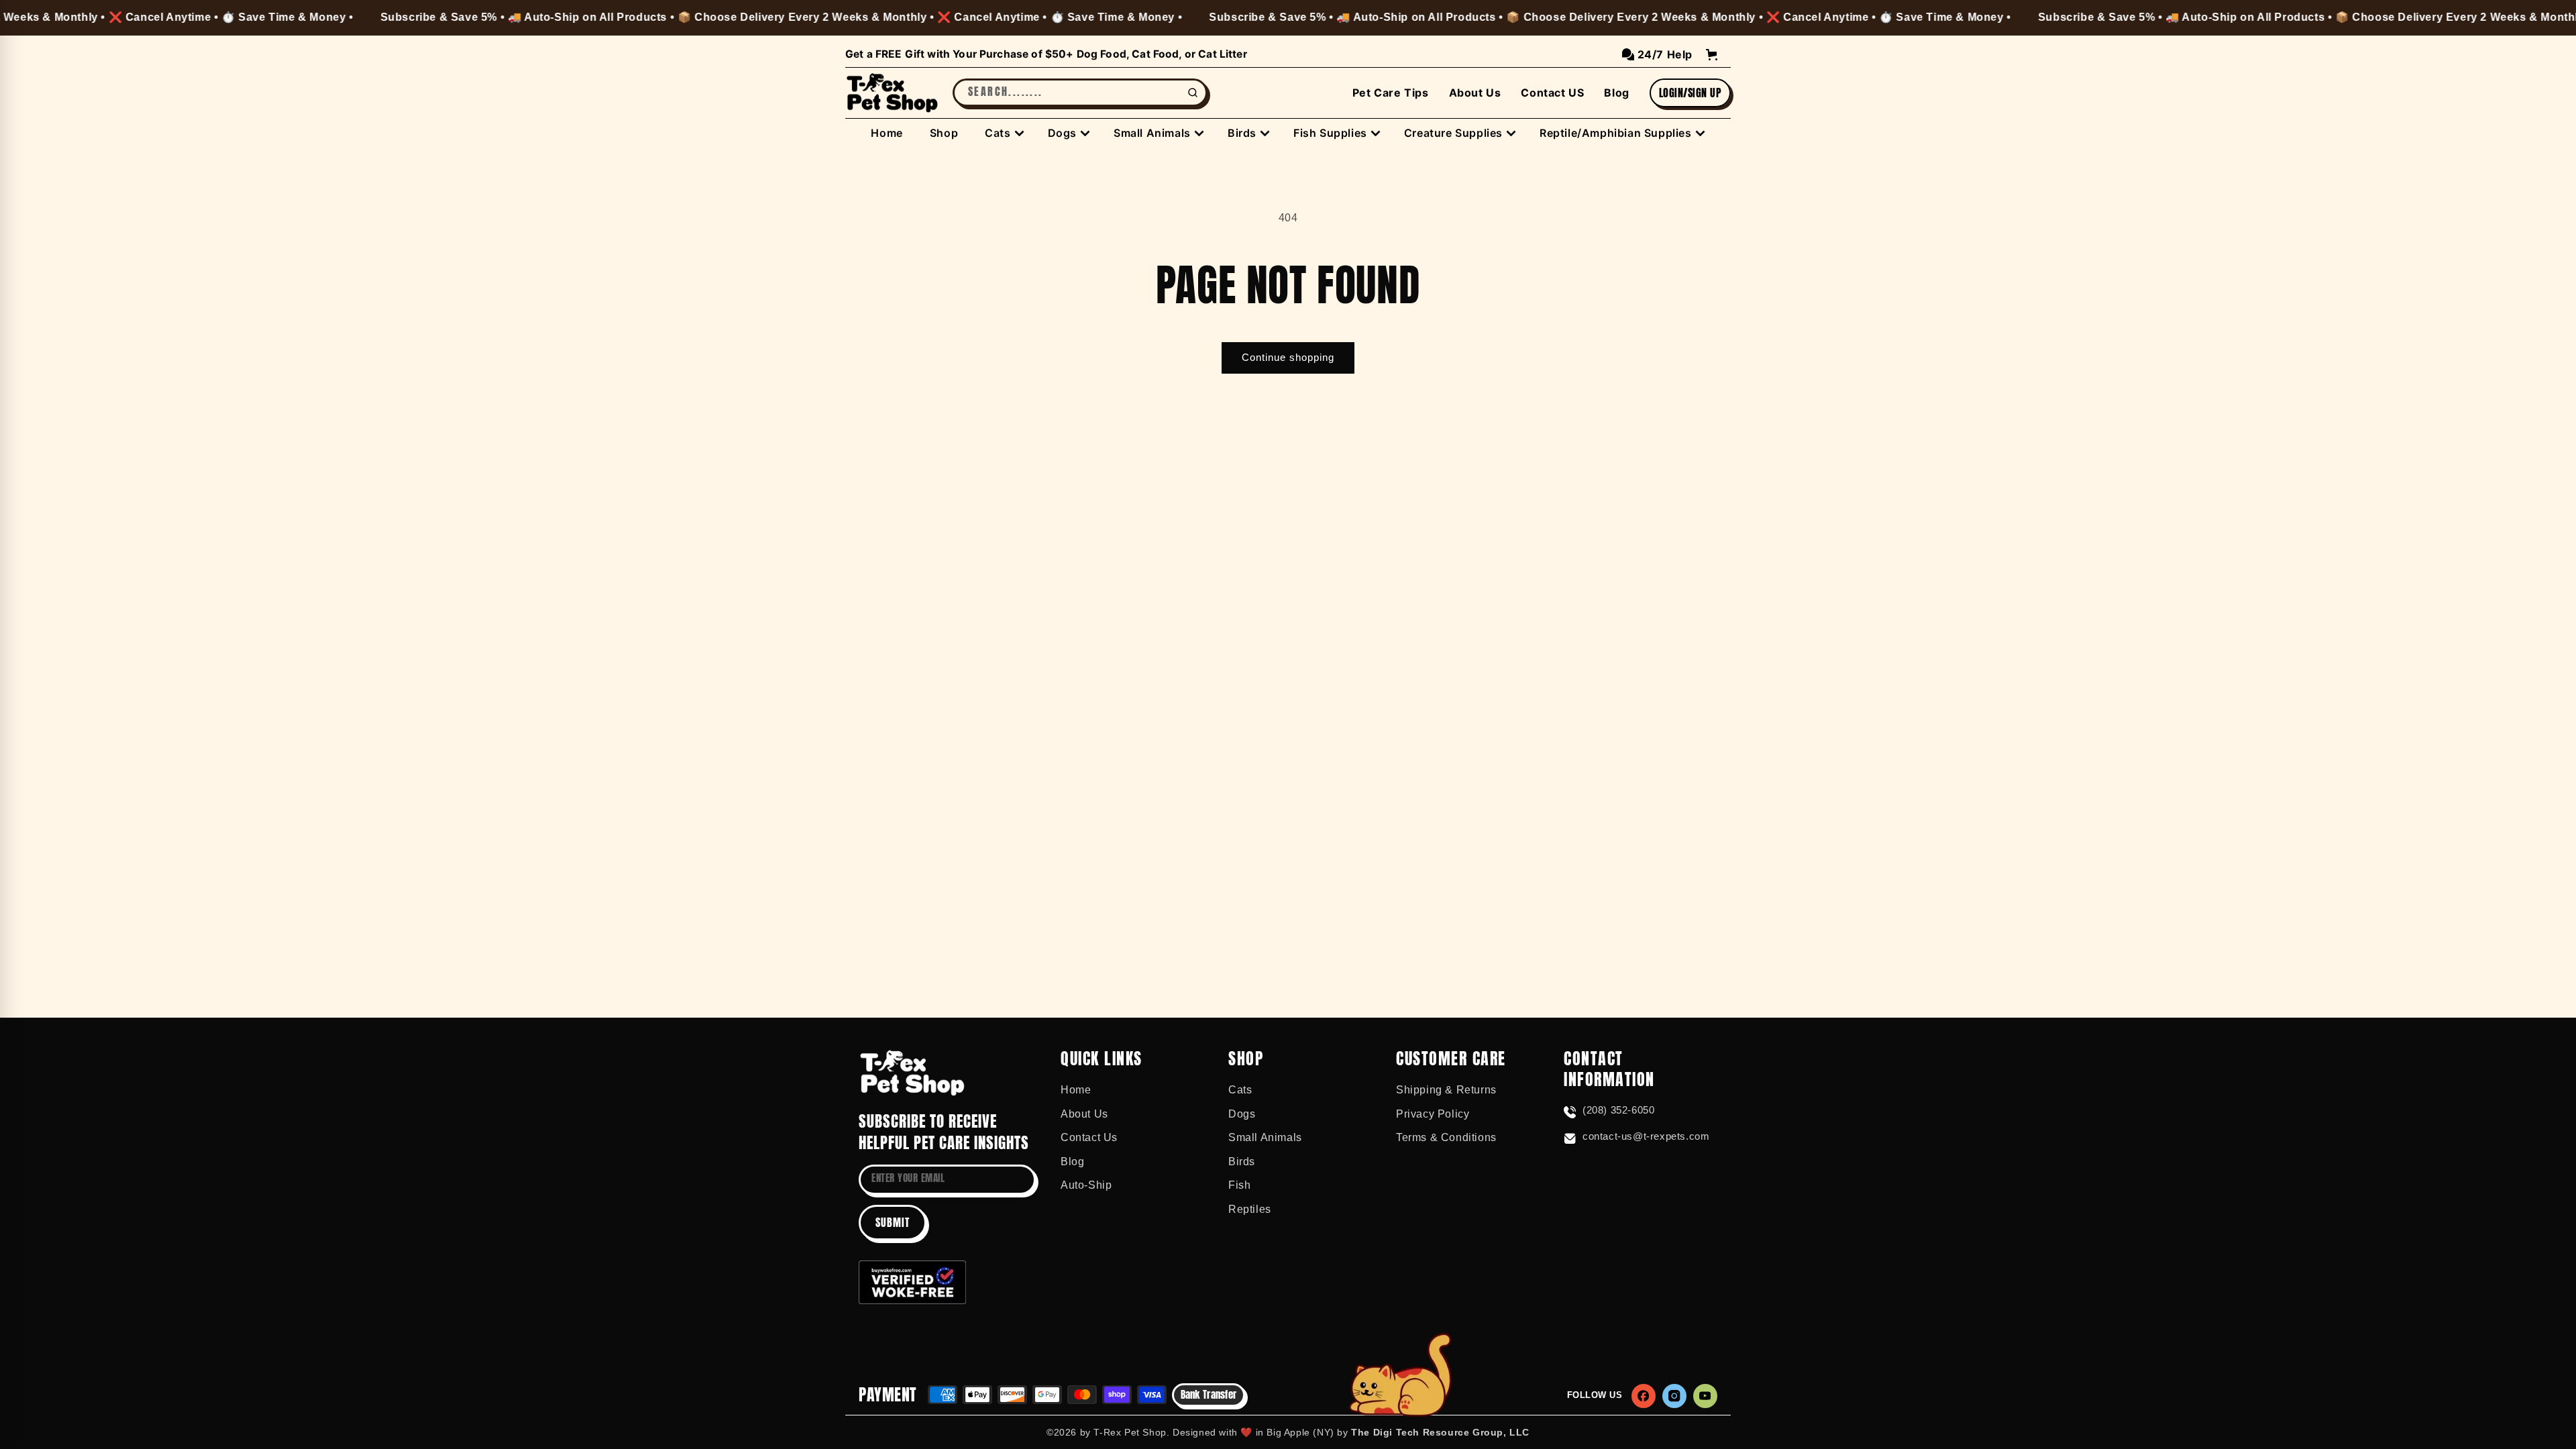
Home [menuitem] (887, 133)
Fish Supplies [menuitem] (1330, 133)
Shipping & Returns (1446, 1090)
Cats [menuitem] (998, 133)
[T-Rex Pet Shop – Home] (892, 93)
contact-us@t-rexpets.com (1646, 1136)
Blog (1616, 93)
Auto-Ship (1086, 1185)
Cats (1240, 1090)
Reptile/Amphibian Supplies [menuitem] (1616, 133)
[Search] (1193, 93)
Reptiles (1250, 1209)
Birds (1242, 1162)
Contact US (1552, 93)
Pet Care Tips (1391, 93)
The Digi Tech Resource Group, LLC (1440, 1432)
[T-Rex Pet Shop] (912, 1073)
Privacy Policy (1433, 1114)
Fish (1239, 1185)
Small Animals (1265, 1137)
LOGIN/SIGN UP (1690, 93)
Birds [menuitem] (1242, 133)
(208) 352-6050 (1618, 1110)
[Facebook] (1644, 1396)
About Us (1475, 93)
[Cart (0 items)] (1712, 55)
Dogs (1242, 1114)
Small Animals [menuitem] (1152, 133)
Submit (893, 1222)
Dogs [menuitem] (1062, 133)
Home (1076, 1090)
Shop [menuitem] (944, 133)
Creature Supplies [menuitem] (1453, 133)
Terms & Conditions (1446, 1137)
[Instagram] (1674, 1396)
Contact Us (1089, 1137)
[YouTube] (1705, 1396)
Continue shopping (1288, 357)
